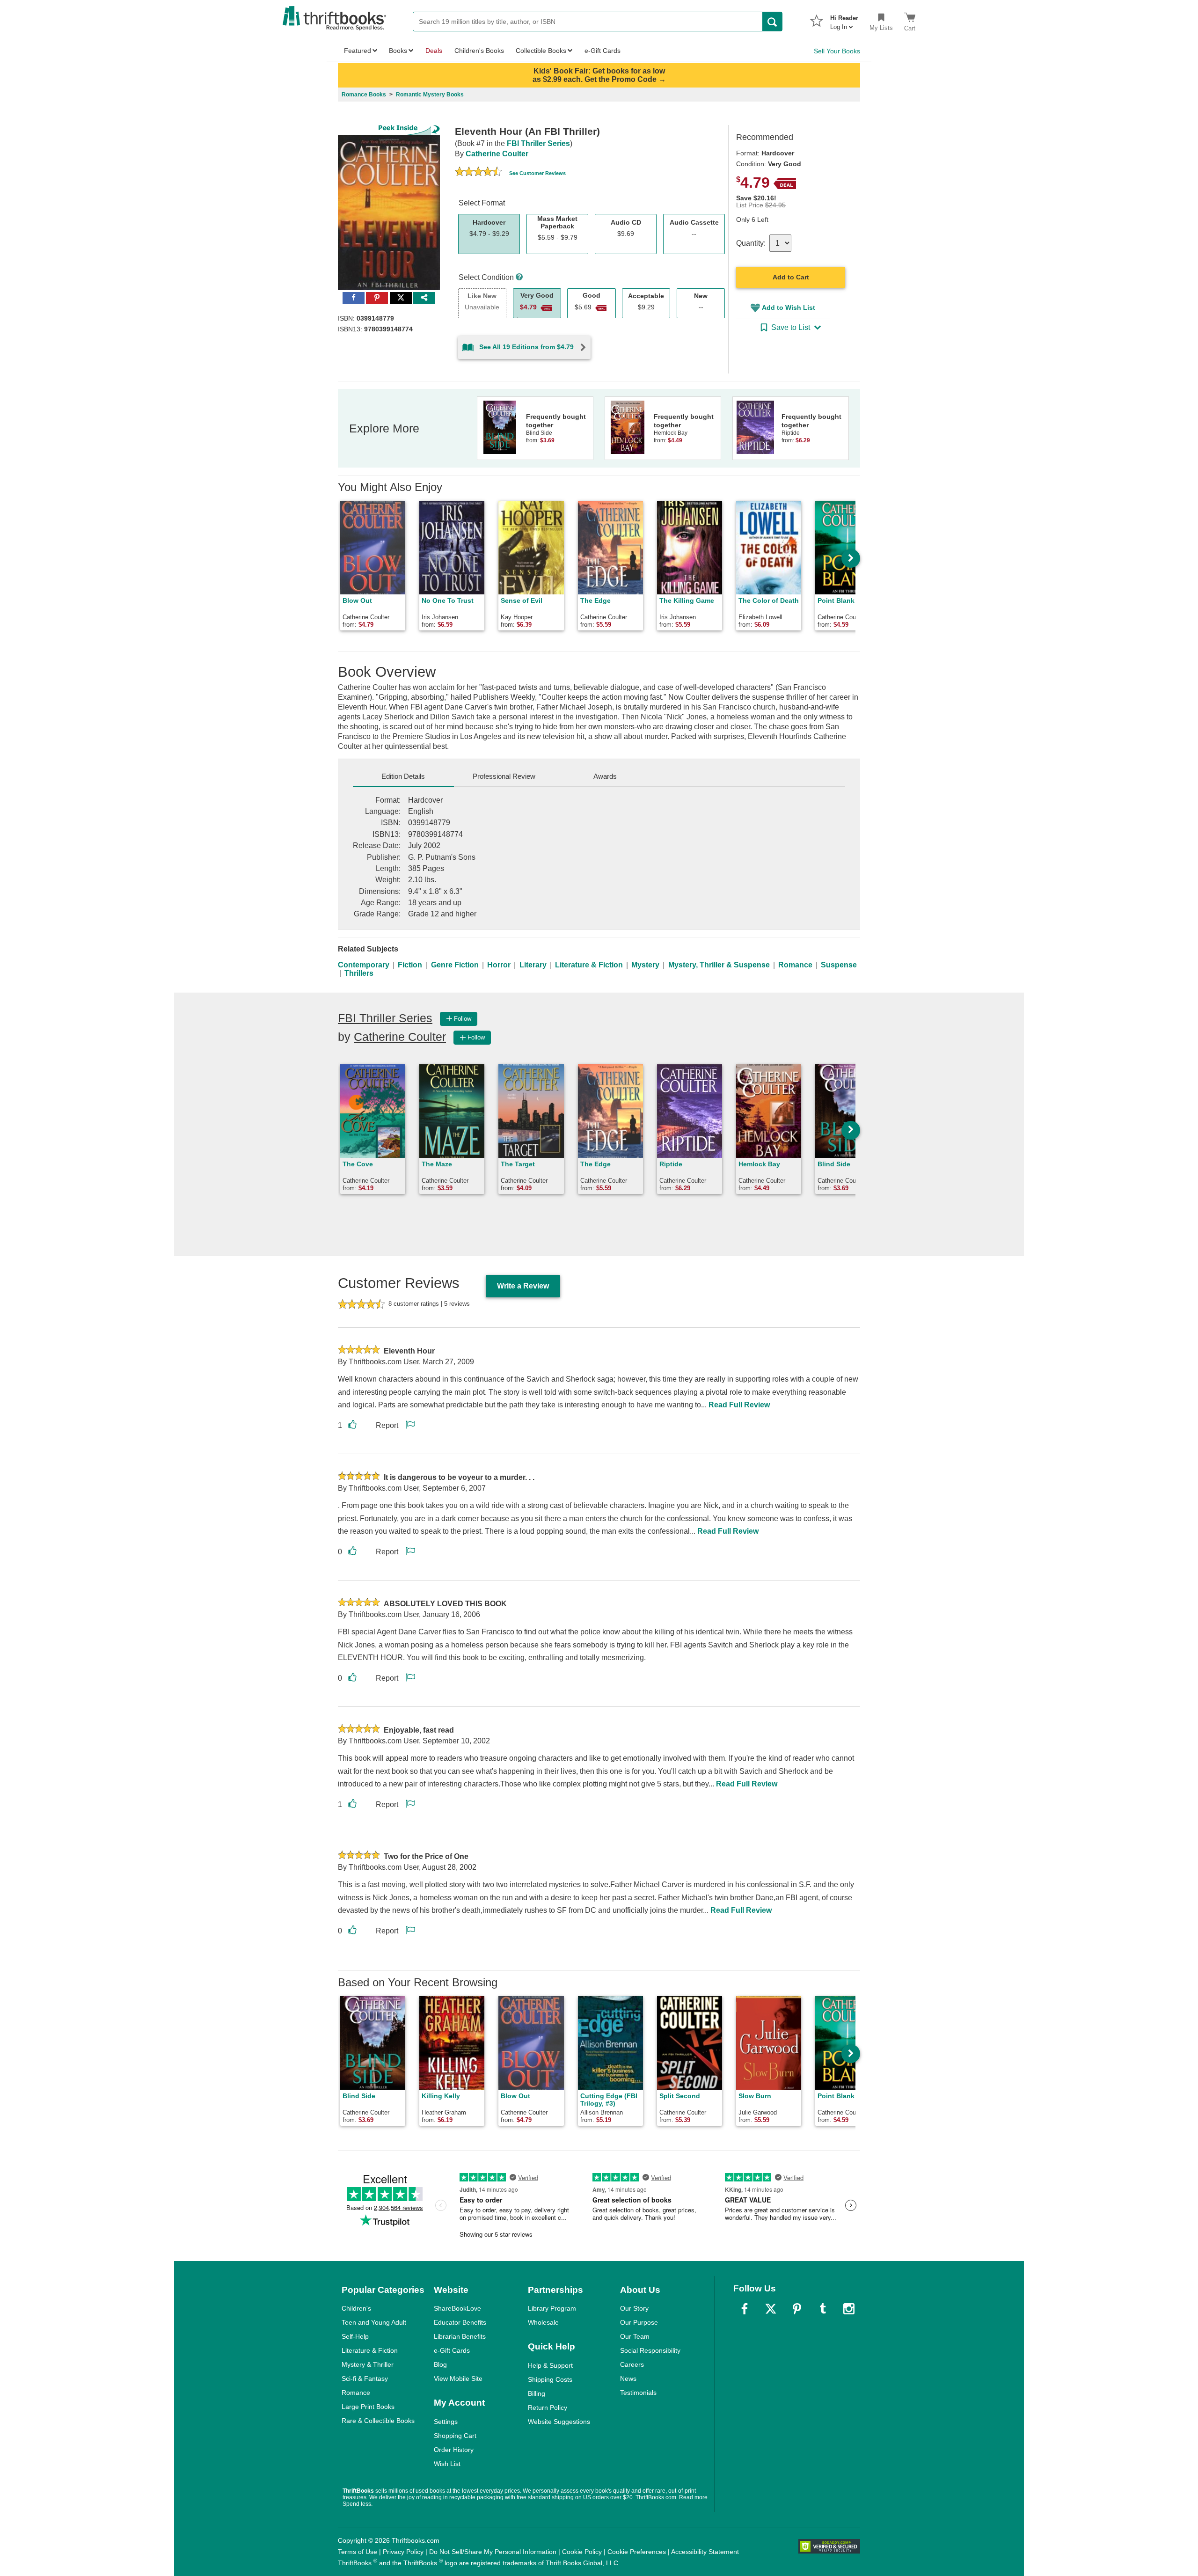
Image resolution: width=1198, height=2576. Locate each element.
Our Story (634, 2308)
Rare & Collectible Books (378, 2421)
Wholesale (543, 2322)
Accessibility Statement (705, 2552)
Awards (605, 776)
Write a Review (523, 1286)
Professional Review (504, 776)
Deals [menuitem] (434, 51)
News (628, 2378)
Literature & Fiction (589, 965)
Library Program (552, 2308)
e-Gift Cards (452, 2350)
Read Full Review (739, 1405)
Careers (632, 2364)
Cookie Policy (582, 2552)
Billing (537, 2393)
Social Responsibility (650, 2350)
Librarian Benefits (460, 2336)
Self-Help (355, 2336)
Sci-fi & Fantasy (365, 2378)
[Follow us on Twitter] (771, 2309)
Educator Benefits (460, 2322)
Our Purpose (639, 2322)
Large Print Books (368, 2407)
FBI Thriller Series (538, 143)
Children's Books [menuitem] (479, 51)
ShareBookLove (457, 2308)
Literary (533, 965)
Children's (356, 2308)
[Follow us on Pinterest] (797, 2309)
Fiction (410, 965)
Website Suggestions (559, 2422)
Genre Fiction (455, 965)
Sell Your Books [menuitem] (837, 51)
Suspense (839, 965)
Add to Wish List (789, 307)
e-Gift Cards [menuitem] (603, 51)
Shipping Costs (550, 2379)
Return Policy (548, 2408)
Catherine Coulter (497, 154)
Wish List (447, 2464)
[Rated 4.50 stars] (478, 173)
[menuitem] (844, 20)
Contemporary (364, 965)
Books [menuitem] (398, 51)
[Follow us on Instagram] (849, 2309)
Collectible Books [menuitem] (541, 51)
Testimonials (638, 2393)
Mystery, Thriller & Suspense (719, 965)
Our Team (635, 2336)
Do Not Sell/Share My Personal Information (493, 2552)
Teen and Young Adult (374, 2322)
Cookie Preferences (637, 2552)
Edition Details (403, 776)
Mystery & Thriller (368, 2364)
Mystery (645, 965)
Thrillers (359, 973)
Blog (440, 2364)
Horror (499, 965)
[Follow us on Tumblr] (823, 2309)
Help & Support (550, 2365)
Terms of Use (358, 2552)
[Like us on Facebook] (745, 2309)
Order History (454, 2450)
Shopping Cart (455, 2436)
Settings (446, 2422)
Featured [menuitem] (358, 51)
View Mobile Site (458, 2378)
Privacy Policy (403, 2552)
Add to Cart (791, 277)
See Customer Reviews (537, 173)
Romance (795, 965)
